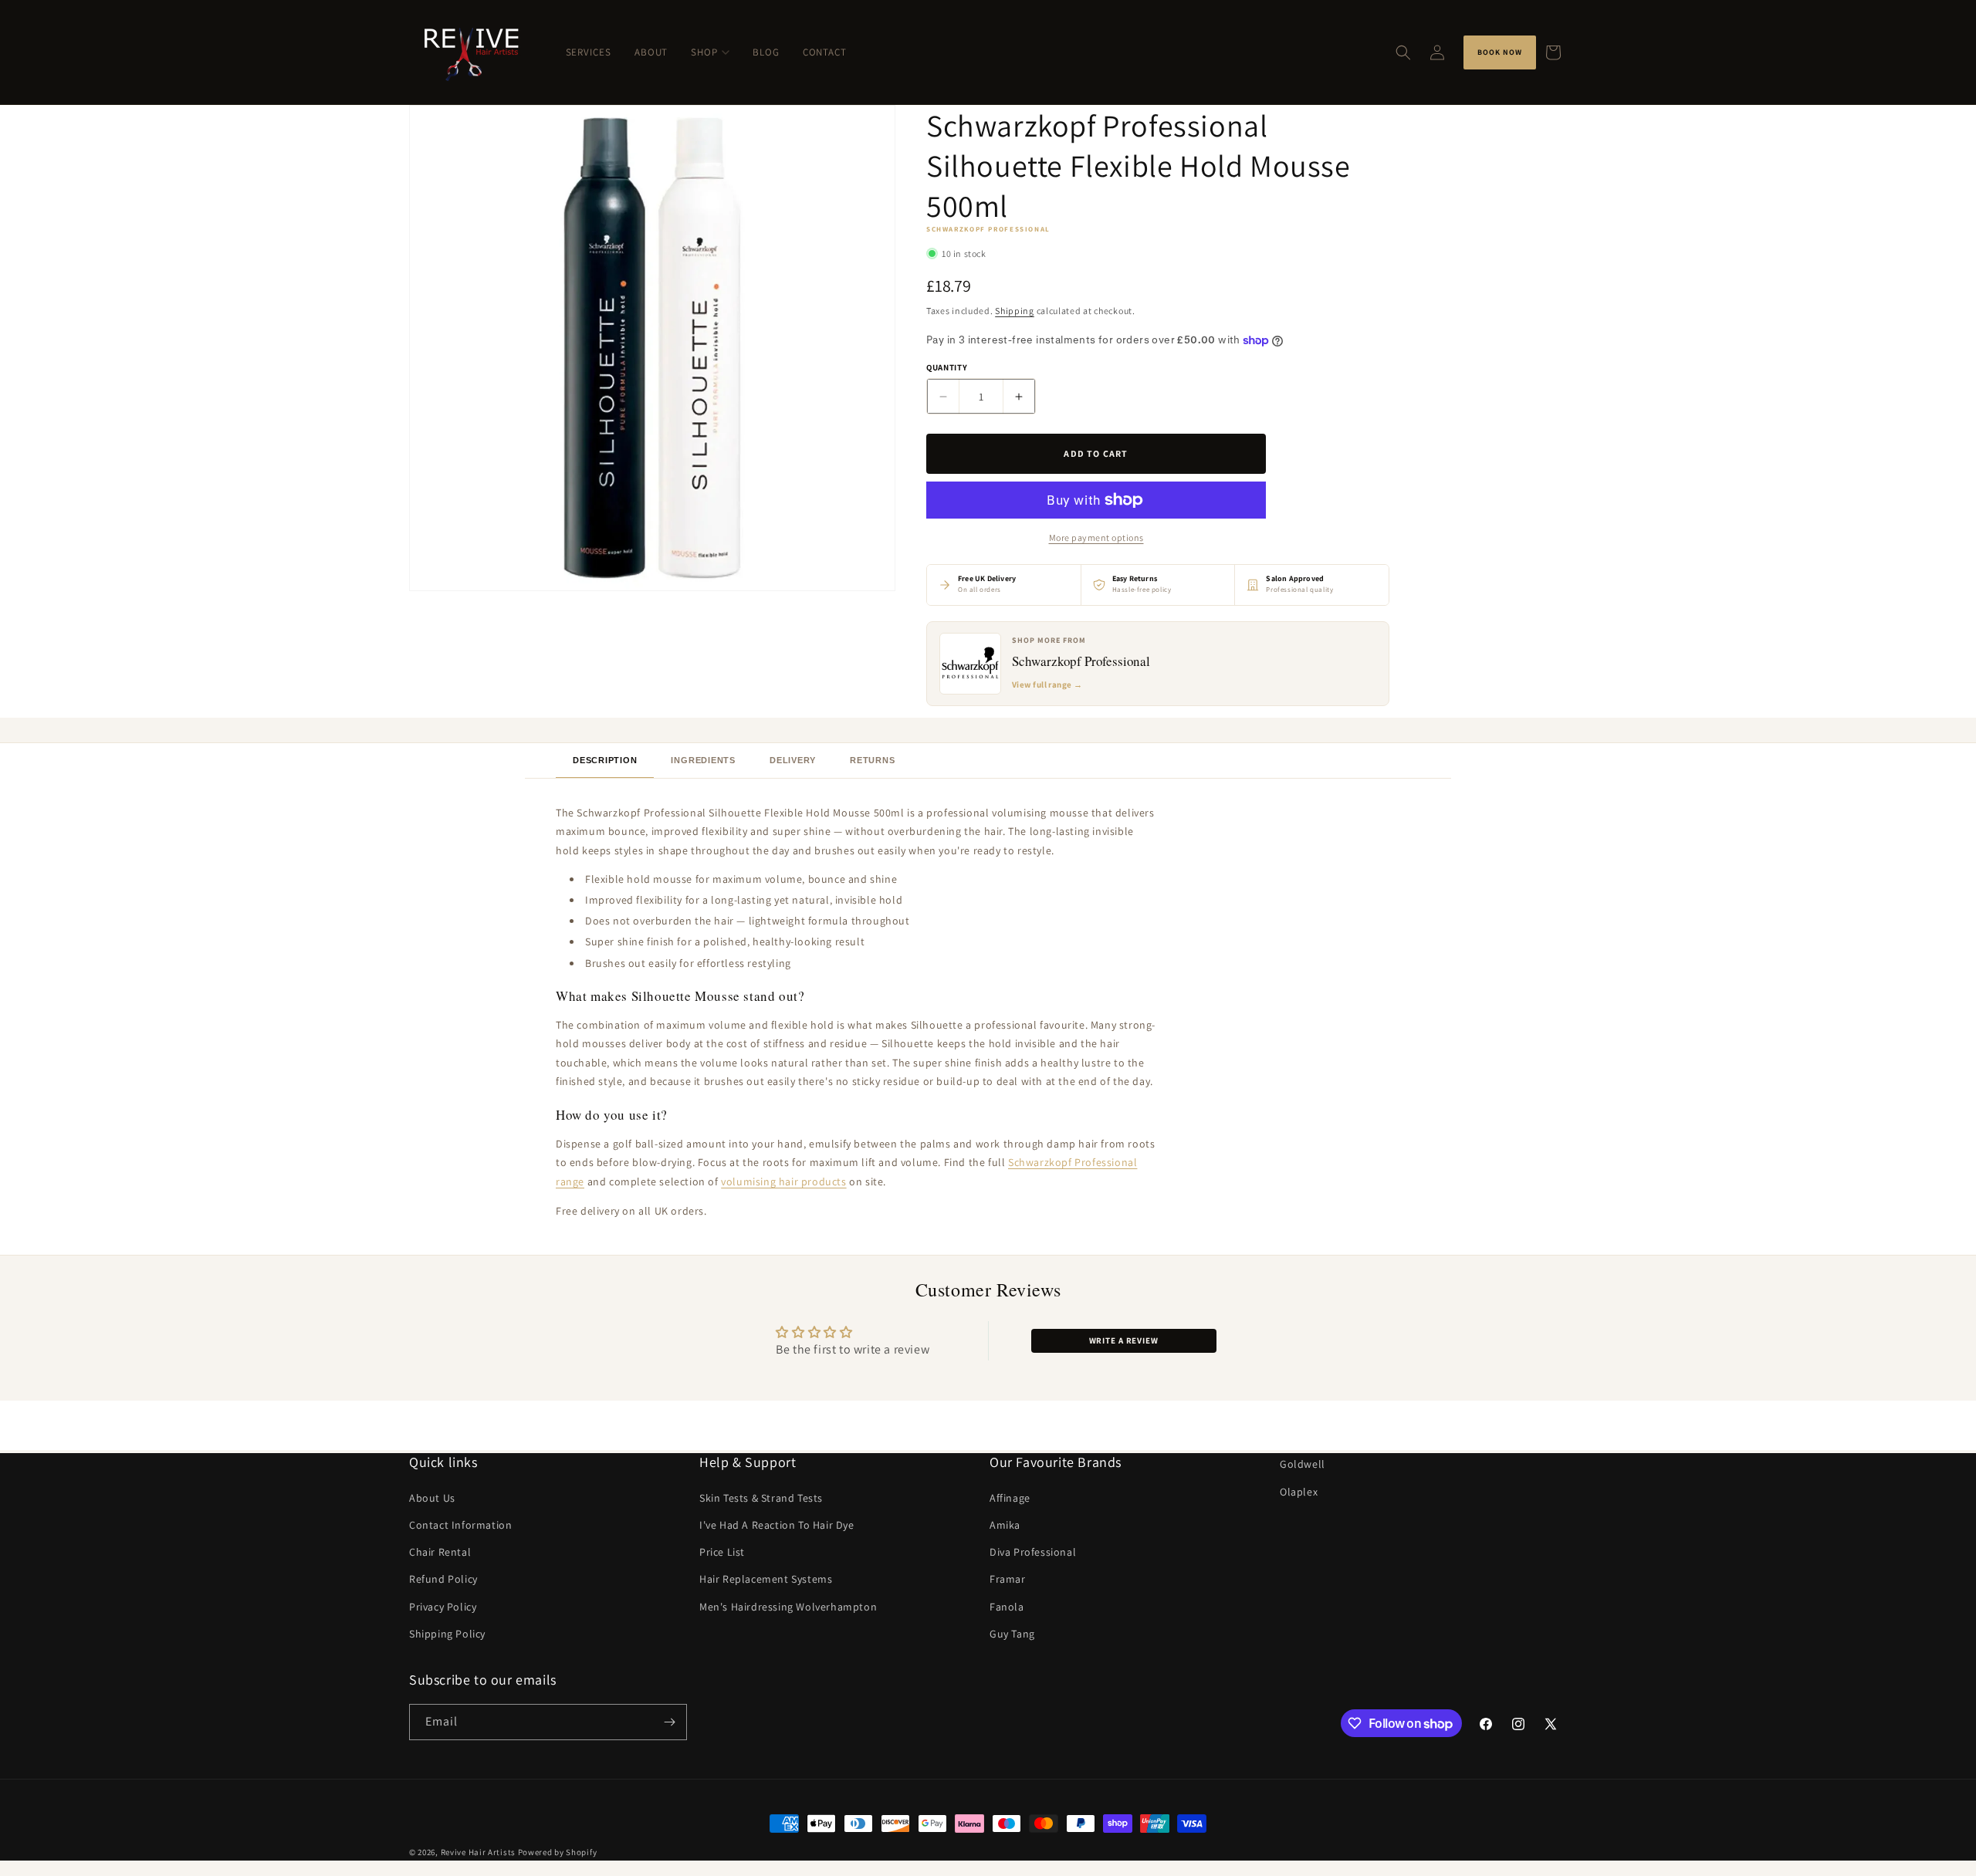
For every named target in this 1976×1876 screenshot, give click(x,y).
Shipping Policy (447, 1634)
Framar (1008, 1579)
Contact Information (460, 1525)
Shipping (1015, 311)
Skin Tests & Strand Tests (761, 1498)
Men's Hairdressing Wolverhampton (788, 1607)
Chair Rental (440, 1552)
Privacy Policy (443, 1607)
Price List (722, 1552)
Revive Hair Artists (478, 1852)
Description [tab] (605, 760)
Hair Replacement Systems (766, 1579)
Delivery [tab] (793, 760)
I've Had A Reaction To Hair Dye (777, 1525)
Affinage (1010, 1498)
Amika (1005, 1525)
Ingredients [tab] (703, 760)
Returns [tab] (872, 760)
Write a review (1124, 1340)
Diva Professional (1033, 1552)
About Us (432, 1498)
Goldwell (1303, 1464)
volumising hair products (783, 1181)
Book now (1500, 52)
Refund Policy (443, 1579)
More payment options (1096, 537)
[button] (1403, 52)
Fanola (1007, 1607)
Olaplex (1299, 1492)
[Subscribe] (669, 1722)
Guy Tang (1012, 1634)
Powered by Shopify (558, 1852)
